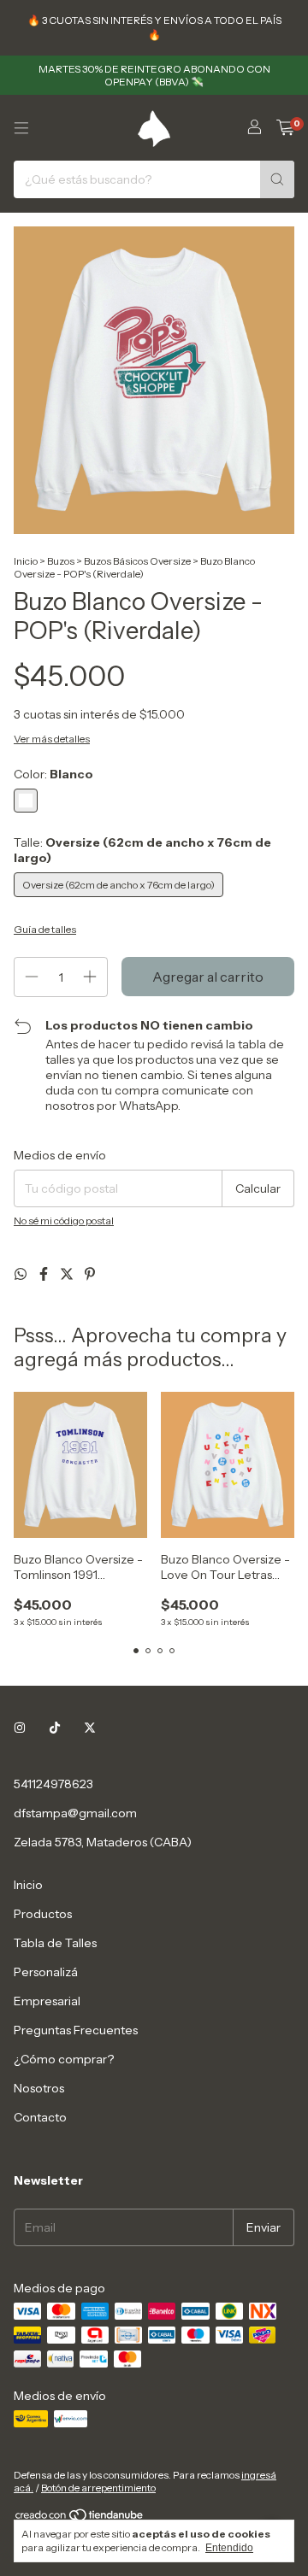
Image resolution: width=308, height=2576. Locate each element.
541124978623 (53, 1784)
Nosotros (39, 2088)
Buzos (61, 561)
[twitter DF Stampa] (90, 1728)
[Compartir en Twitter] (68, 1274)
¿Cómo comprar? (64, 2059)
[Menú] (21, 128)
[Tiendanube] (80, 2518)
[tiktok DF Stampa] (55, 1728)
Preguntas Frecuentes (76, 2030)
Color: (53, 774)
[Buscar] (277, 179)
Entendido (229, 2548)
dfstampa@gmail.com (75, 1813)
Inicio (26, 561)
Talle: (142, 850)
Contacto (40, 2117)
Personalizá (46, 1972)
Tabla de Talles (55, 1943)
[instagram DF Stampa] (20, 1728)
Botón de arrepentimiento (98, 2488)
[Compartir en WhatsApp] (22, 1274)
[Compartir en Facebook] (45, 1274)
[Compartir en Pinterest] (90, 1274)
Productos (43, 1914)
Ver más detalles (52, 739)
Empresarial (47, 2001)
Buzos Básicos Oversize (137, 561)
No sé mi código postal (64, 1221)
